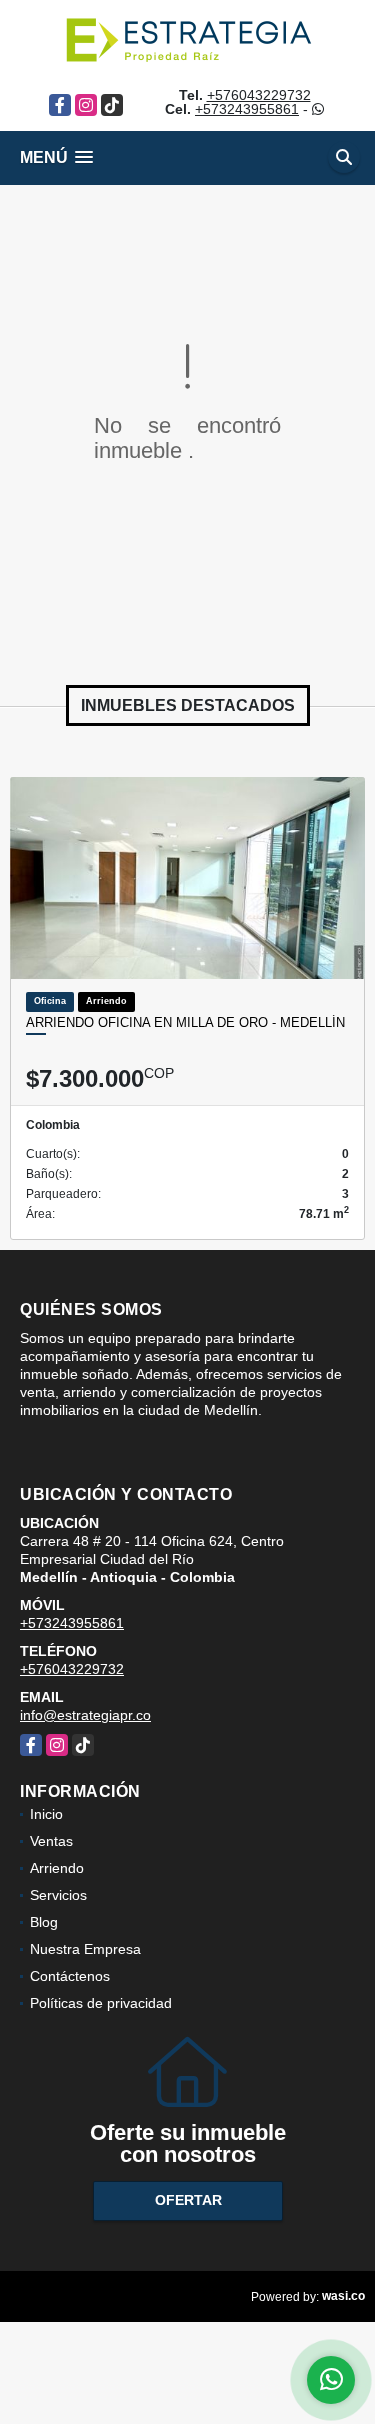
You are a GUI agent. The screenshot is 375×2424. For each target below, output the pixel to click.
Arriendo (57, 1868)
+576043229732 (259, 95)
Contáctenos (70, 1976)
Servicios (58, 1895)
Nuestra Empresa (85, 1949)
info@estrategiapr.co (85, 1715)
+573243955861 (247, 109)
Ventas (51, 1841)
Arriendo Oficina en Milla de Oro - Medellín (185, 1022)
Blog (44, 1922)
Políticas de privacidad (101, 2003)
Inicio (46, 1814)
